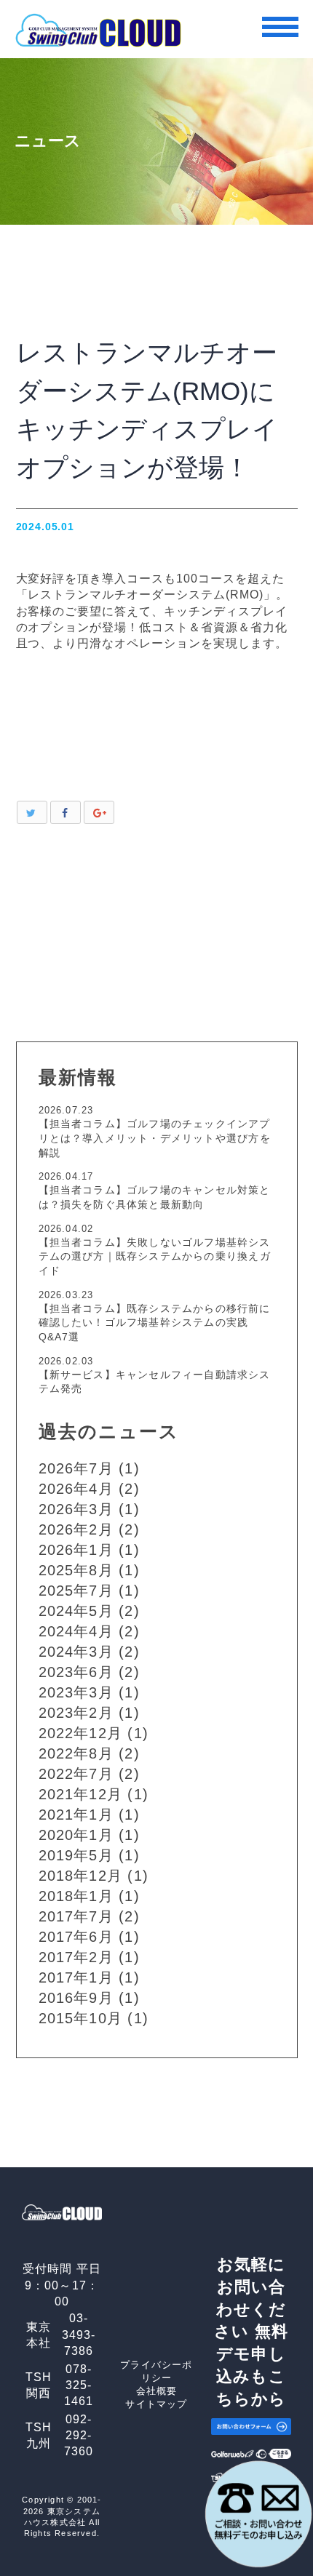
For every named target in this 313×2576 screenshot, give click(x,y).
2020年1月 (76, 1835)
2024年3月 (76, 1652)
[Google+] (99, 812)
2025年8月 (76, 1570)
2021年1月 (76, 1815)
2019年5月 (76, 1855)
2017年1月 (76, 1977)
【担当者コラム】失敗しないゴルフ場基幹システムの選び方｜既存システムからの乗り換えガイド (155, 1256)
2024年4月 (76, 1631)
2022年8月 (76, 1753)
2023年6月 (76, 1672)
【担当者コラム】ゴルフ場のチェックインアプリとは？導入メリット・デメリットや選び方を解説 (155, 1138)
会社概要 (157, 2391)
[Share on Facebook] (66, 812)
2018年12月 (81, 1876)
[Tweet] (32, 812)
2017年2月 (76, 1957)
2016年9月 (76, 1998)
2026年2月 (76, 1529)
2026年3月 (76, 1509)
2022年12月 (81, 1733)
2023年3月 (76, 1692)
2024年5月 (76, 1611)
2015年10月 (81, 2018)
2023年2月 (76, 1713)
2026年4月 (76, 1489)
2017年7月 (76, 1916)
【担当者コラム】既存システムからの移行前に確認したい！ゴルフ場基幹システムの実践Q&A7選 (155, 1323)
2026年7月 (76, 1468)
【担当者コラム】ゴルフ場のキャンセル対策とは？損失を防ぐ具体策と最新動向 (155, 1197)
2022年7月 (76, 1774)
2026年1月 (76, 1550)
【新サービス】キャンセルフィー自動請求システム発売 (155, 1382)
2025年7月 (76, 1591)
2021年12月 (81, 1794)
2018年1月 (76, 1896)
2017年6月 (76, 1937)
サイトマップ (156, 2404)
